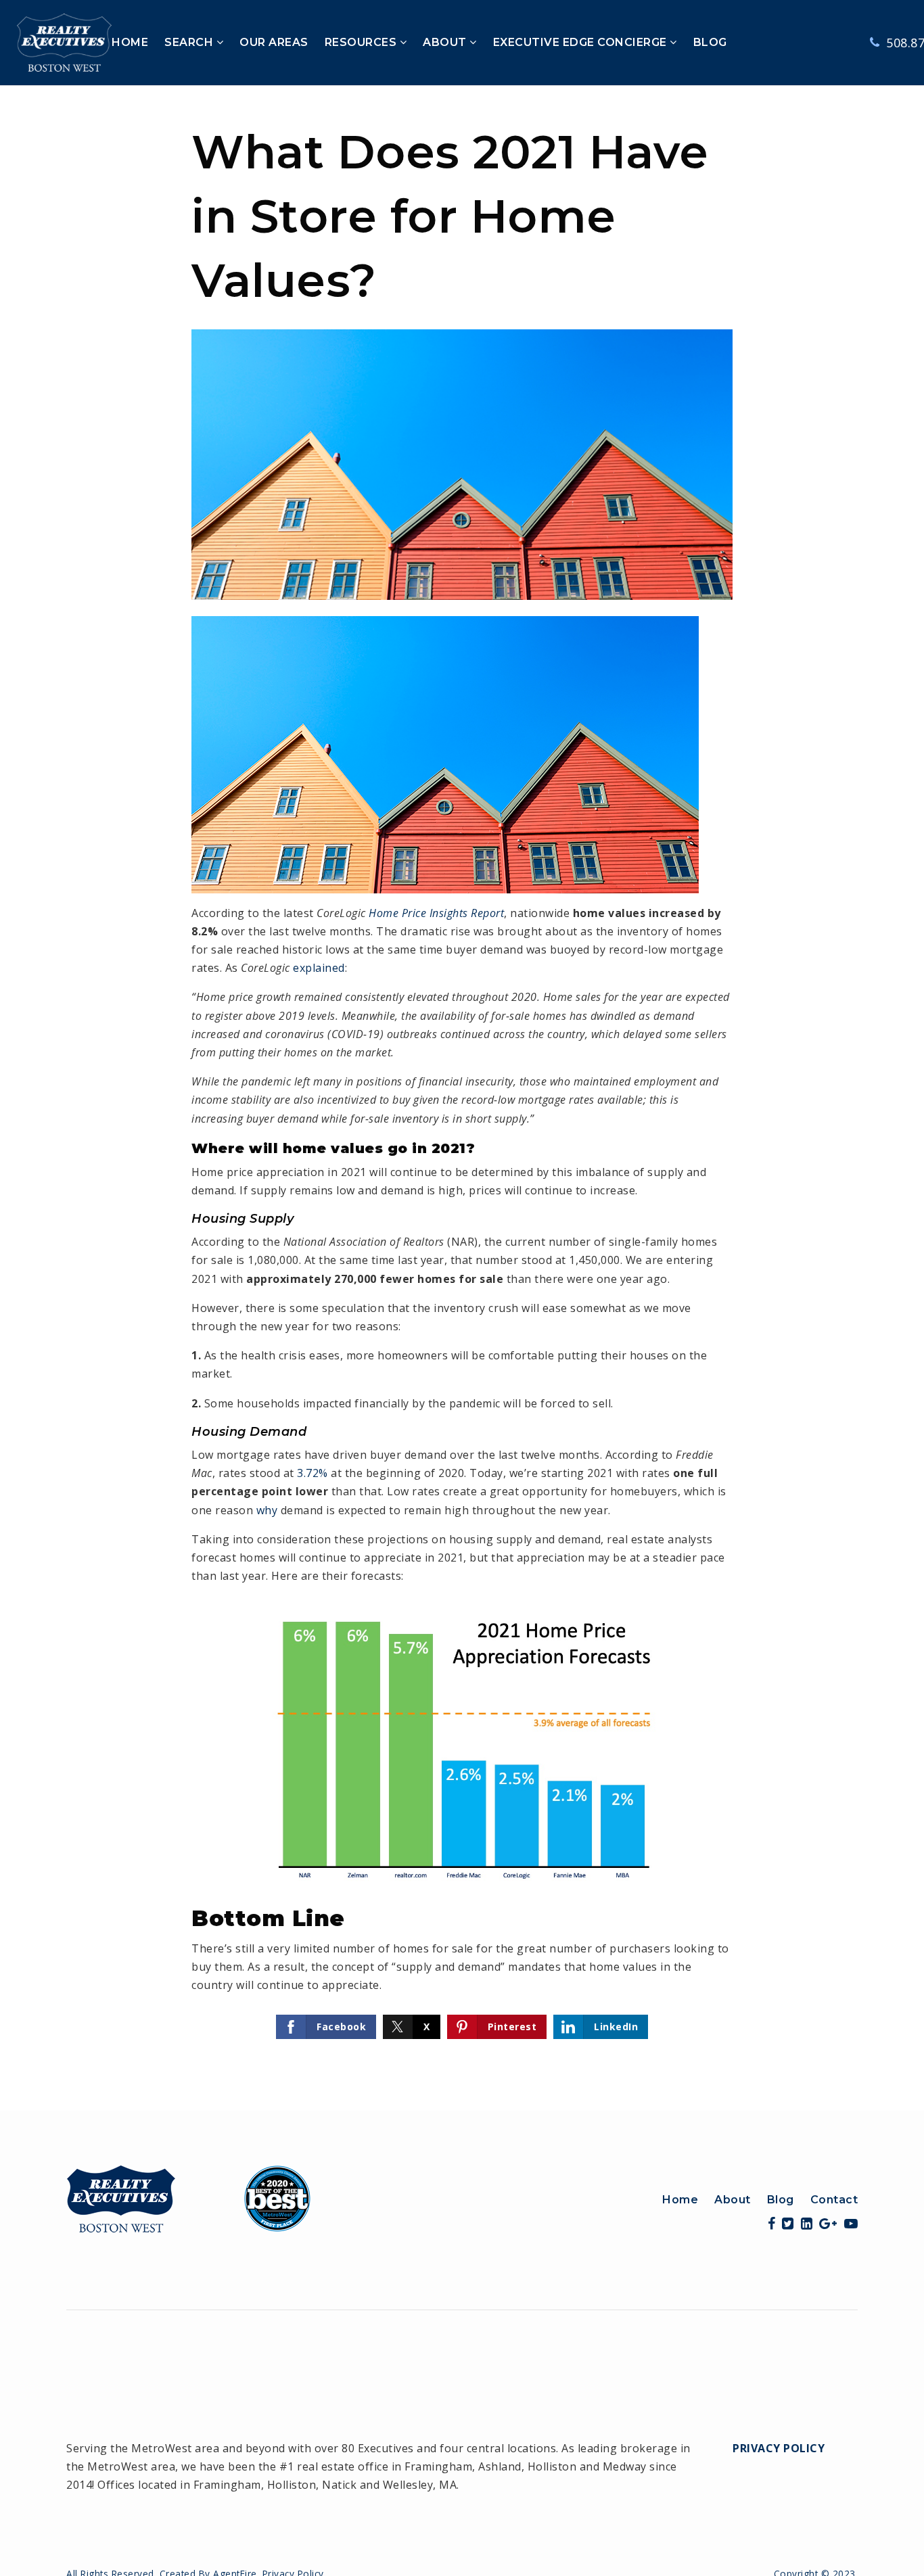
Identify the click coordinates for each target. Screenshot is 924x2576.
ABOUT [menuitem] (446, 42)
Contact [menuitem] (834, 2200)
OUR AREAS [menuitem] (274, 42)
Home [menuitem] (680, 2200)
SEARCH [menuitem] (190, 42)
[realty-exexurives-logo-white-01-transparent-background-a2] (64, 41)
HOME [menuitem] (130, 42)
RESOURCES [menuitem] (362, 42)
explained (319, 968)
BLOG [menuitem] (710, 42)
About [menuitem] (733, 2200)
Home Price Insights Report (436, 913)
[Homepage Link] (189, 2197)
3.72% (313, 1473)
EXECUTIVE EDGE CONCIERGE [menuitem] (582, 42)
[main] (462, 1098)
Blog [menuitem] (781, 2200)
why (267, 1510)
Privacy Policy (779, 2448)
